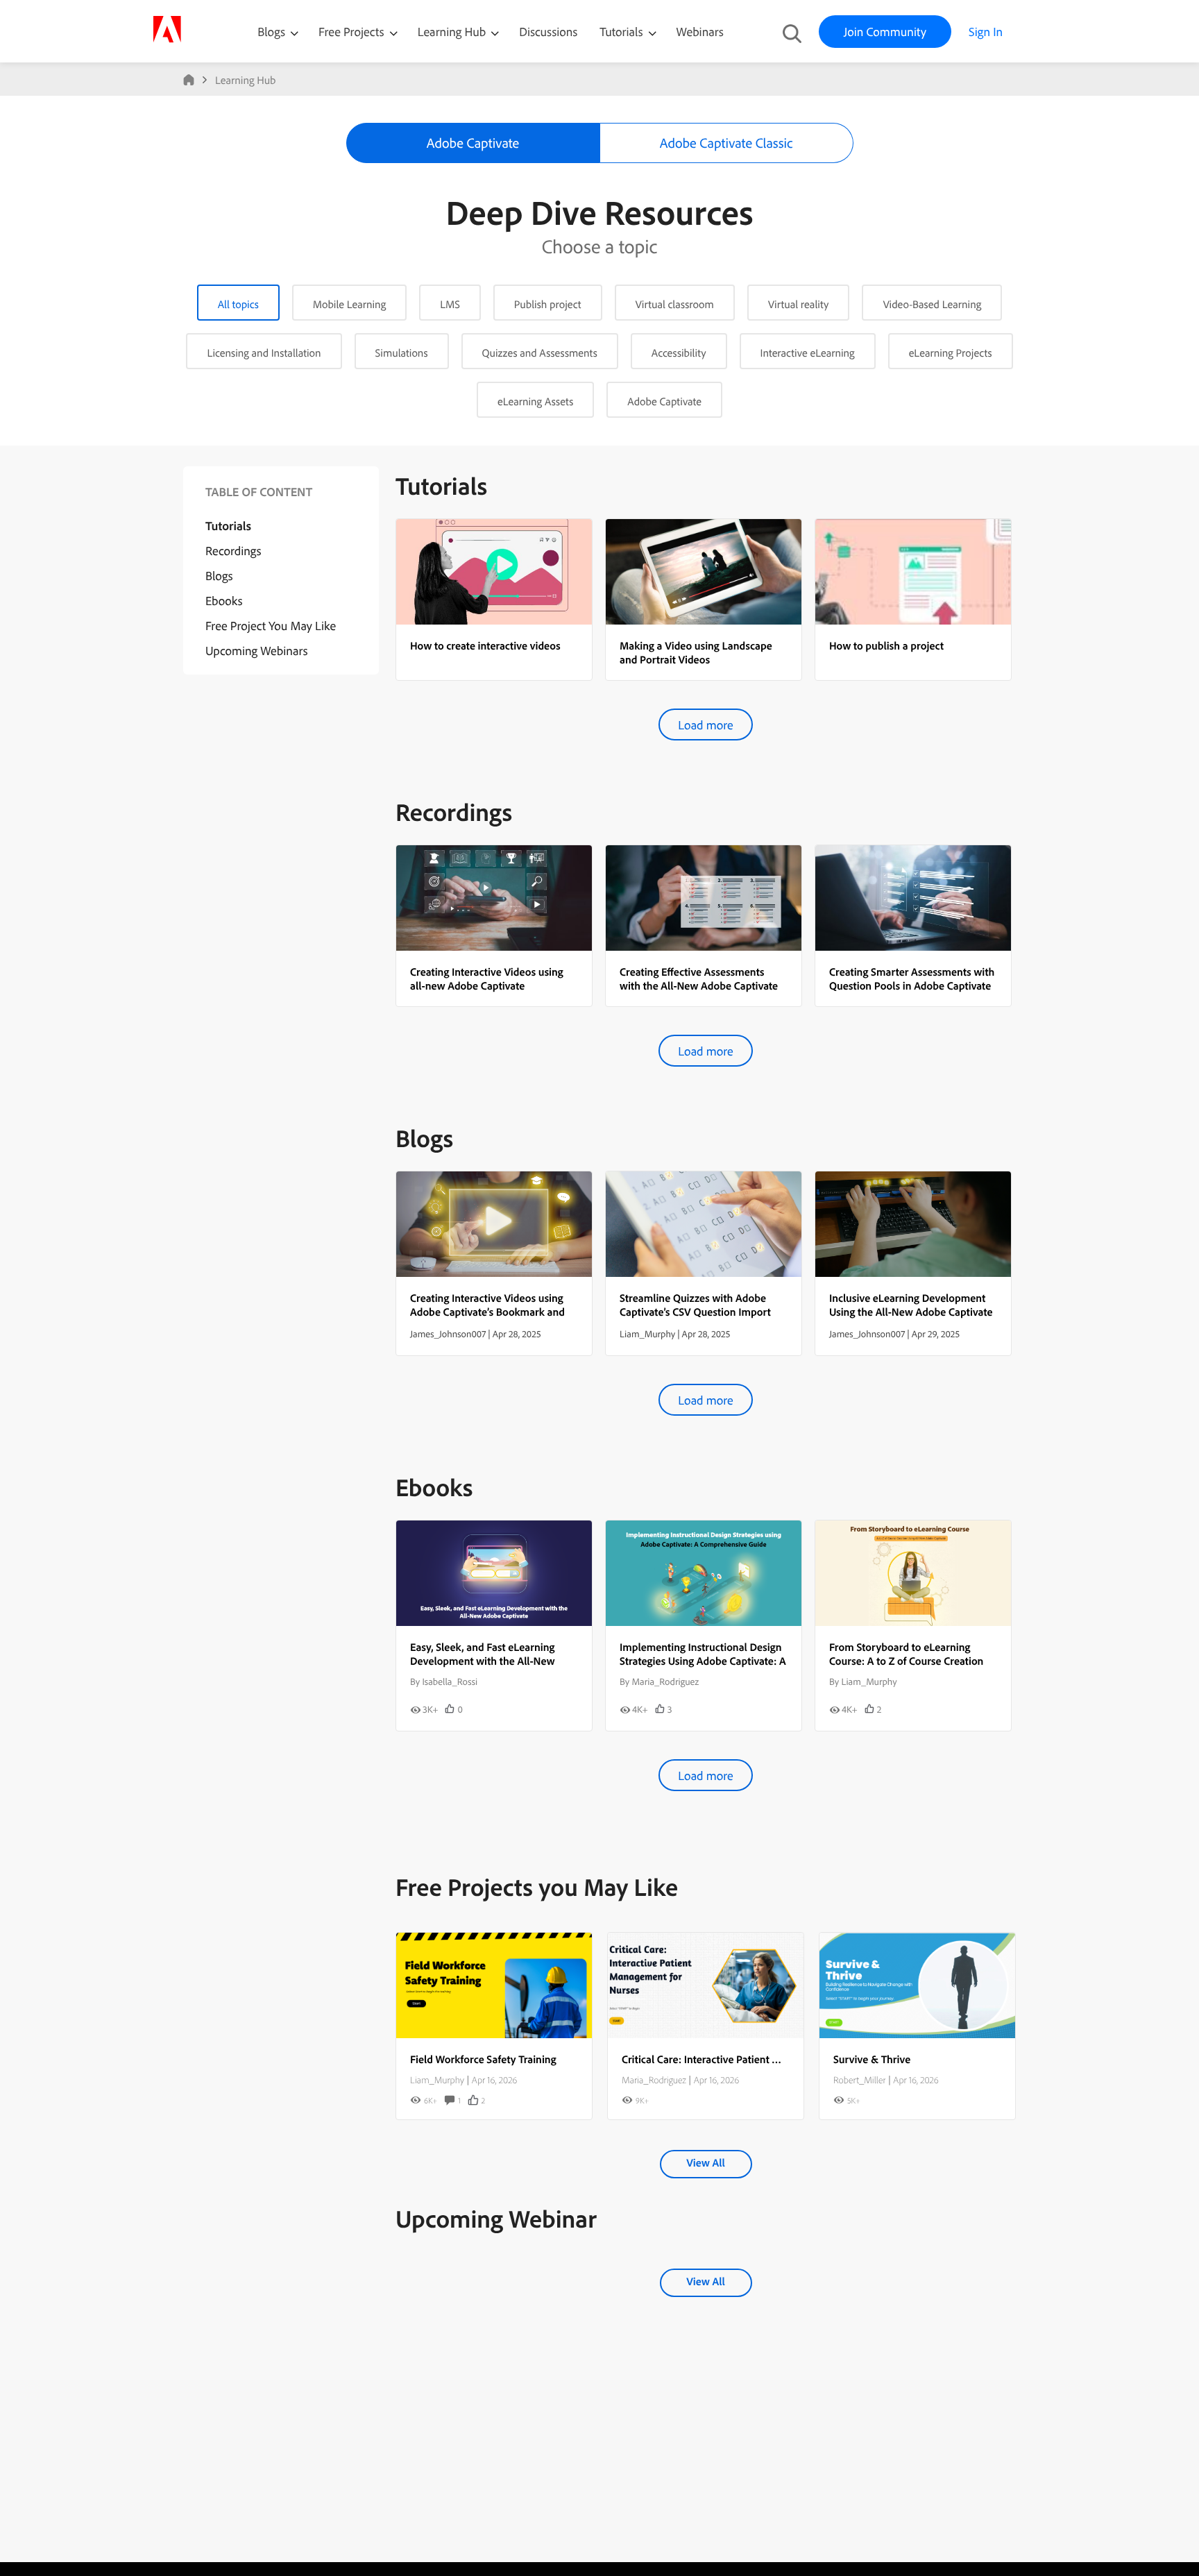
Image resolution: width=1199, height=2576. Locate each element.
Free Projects (353, 32)
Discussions (548, 32)
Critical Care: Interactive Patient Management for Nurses (753, 2059)
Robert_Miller (859, 2080)
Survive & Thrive (872, 2059)
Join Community (885, 32)
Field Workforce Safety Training (483, 2059)
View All (705, 2162)
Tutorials (622, 32)
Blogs (271, 32)
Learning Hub (453, 32)
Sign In (986, 32)
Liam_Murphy (437, 2080)
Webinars (700, 32)
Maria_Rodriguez (654, 2080)
